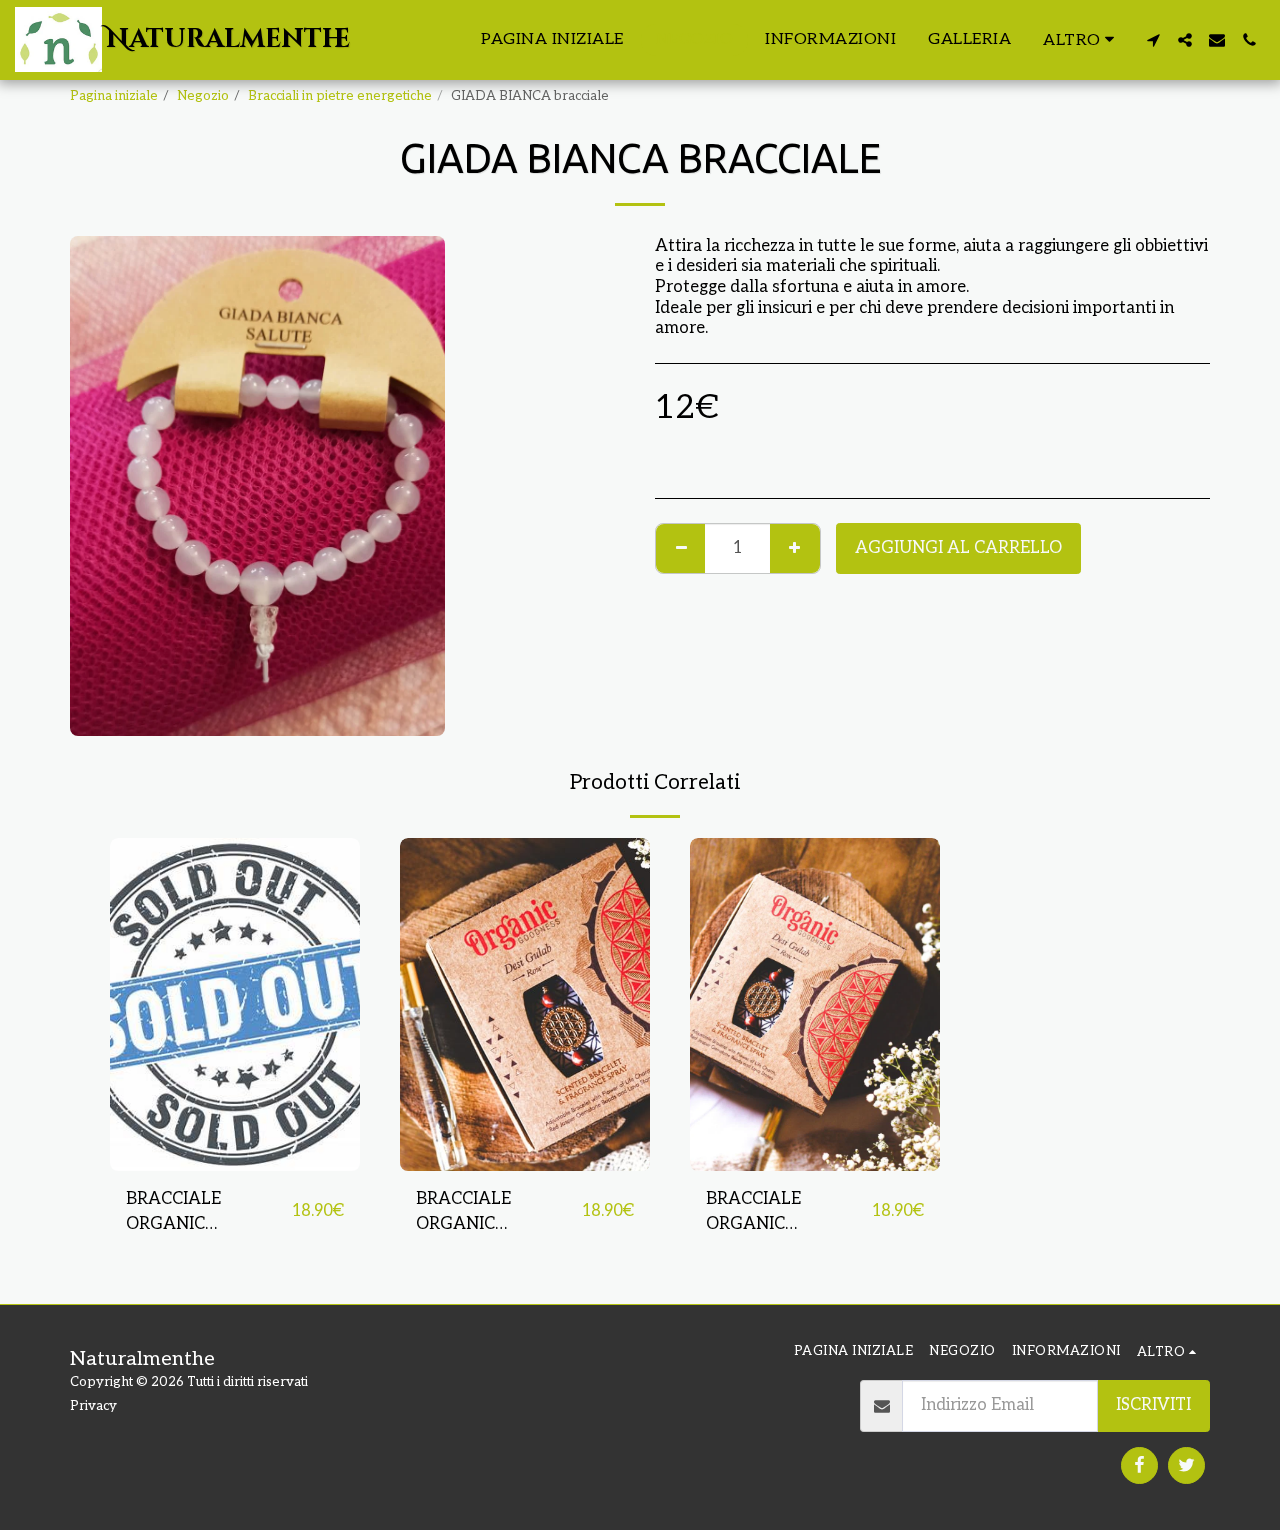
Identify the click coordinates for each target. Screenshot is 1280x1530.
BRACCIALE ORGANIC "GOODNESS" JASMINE (468, 1213)
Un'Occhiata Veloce (235, 1160)
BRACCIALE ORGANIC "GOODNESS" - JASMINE (183, 1213)
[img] (235, 1004)
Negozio (203, 96)
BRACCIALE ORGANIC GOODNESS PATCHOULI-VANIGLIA (757, 1213)
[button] (1153, 40)
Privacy (93, 1406)
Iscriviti (1153, 1405)
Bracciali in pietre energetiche (340, 96)
